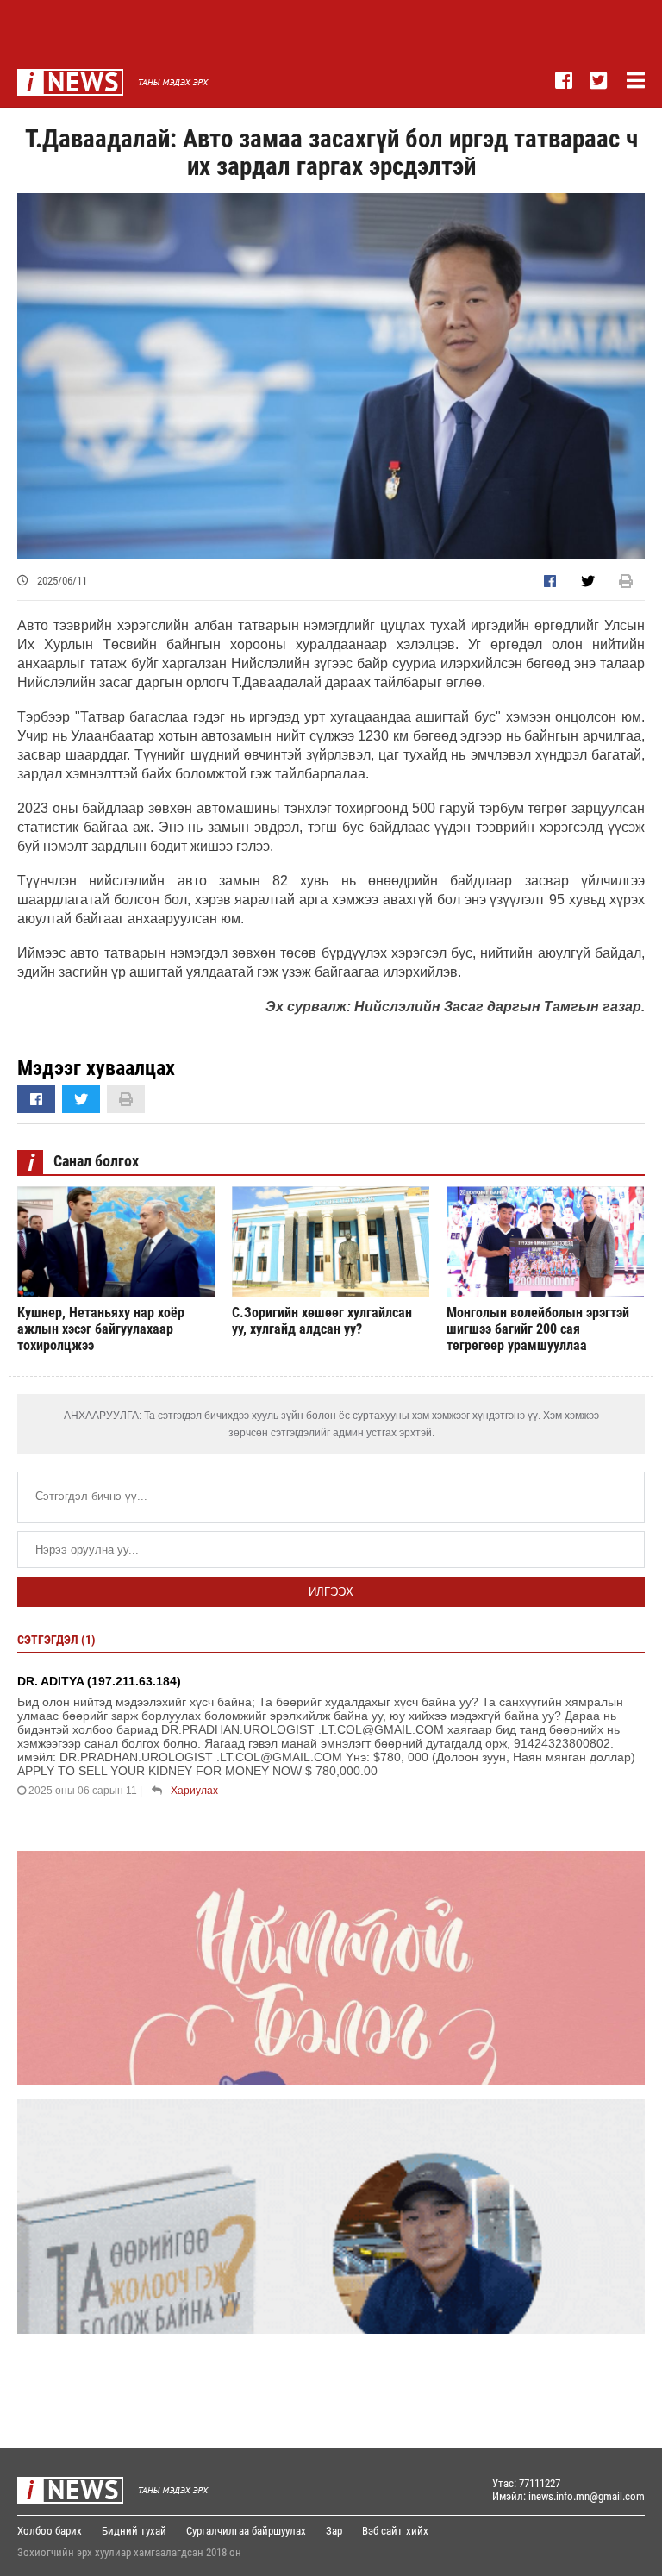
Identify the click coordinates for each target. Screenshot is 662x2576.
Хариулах (194, 1791)
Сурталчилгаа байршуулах (246, 2531)
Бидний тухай (134, 2531)
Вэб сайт (382, 2531)
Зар (334, 2531)
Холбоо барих (50, 2531)
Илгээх (331, 1592)
